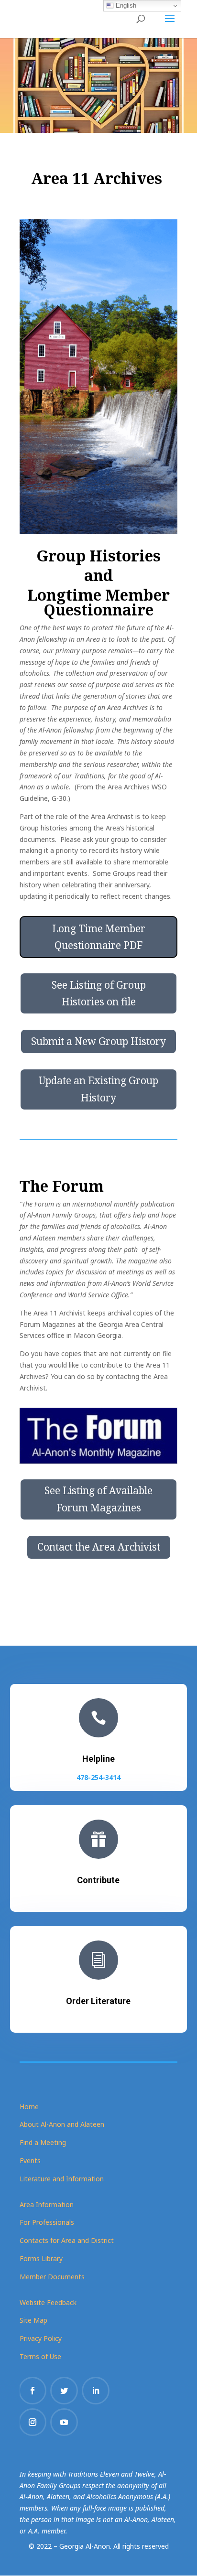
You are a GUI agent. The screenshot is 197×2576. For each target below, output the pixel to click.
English (125, 5)
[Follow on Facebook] (33, 2391)
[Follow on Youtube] (64, 2422)
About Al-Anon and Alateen (62, 2124)
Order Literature (98, 2001)
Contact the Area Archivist (99, 1547)
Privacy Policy (41, 2338)
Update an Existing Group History (98, 1089)
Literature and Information (62, 2179)
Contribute (98, 1880)
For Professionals (47, 2222)
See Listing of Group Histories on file (99, 993)
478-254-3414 (98, 1777)
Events (30, 2161)
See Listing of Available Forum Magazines (98, 1499)
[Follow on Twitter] (64, 2391)
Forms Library (41, 2258)
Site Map (33, 2320)
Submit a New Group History (98, 1041)
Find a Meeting (43, 2142)
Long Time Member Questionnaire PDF (99, 937)
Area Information (47, 2204)
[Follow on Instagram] (33, 2422)
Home (29, 2107)
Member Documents (52, 2277)
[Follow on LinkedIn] (96, 2391)
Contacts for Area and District (67, 2240)
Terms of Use (40, 2356)
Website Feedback (48, 2302)
